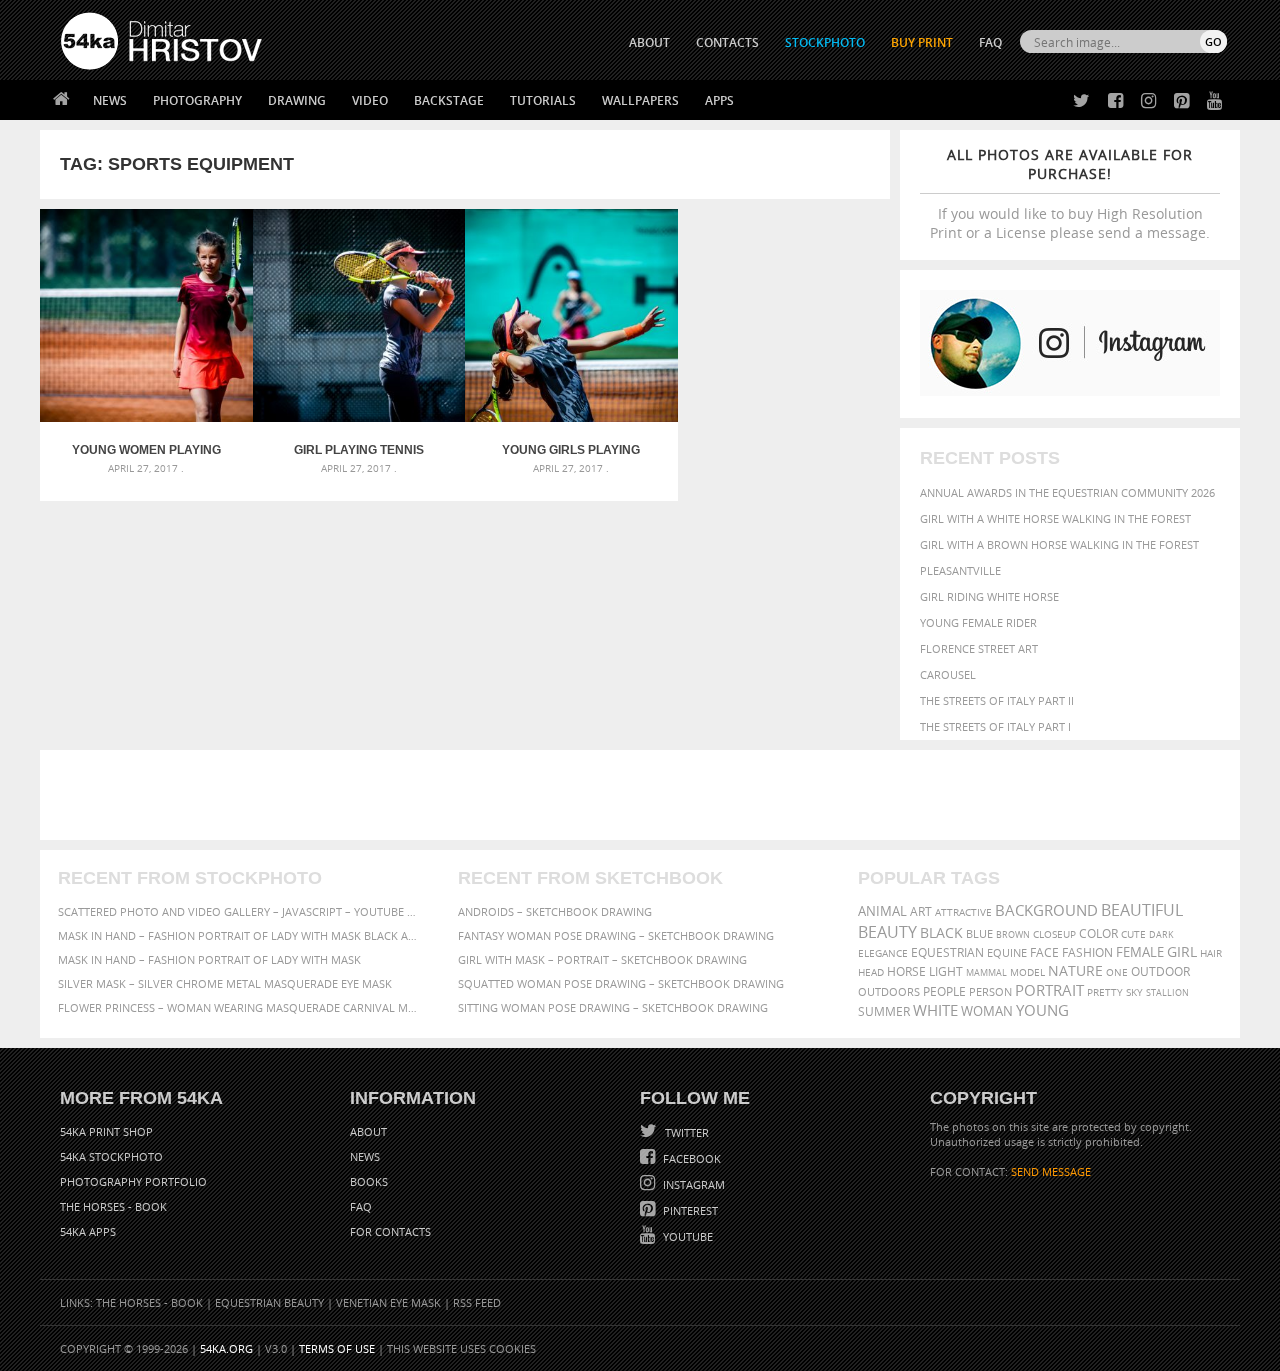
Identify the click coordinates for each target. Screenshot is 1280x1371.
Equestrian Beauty (269, 1302)
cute (1133, 934)
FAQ (990, 42)
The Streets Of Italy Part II (997, 700)
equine (1007, 952)
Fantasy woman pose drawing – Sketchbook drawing (616, 935)
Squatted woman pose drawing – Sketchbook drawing (621, 983)
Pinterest (689, 1210)
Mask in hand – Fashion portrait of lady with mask (209, 959)
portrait (1049, 990)
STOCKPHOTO (825, 42)
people (944, 991)
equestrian (947, 952)
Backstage (449, 100)
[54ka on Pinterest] (1177, 101)
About (368, 1131)
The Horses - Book (113, 1206)
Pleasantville (960, 570)
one (1117, 972)
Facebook (690, 1158)
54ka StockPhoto (111, 1156)
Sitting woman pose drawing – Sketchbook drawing (613, 1007)
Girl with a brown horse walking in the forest (1059, 544)
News (110, 100)
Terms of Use (337, 1348)
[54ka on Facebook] (1111, 101)
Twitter (685, 1132)
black (941, 932)
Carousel (948, 674)
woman (987, 1011)
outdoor (1160, 971)
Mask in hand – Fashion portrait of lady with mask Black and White (240, 935)
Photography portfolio (133, 1181)
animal (882, 911)
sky (1134, 992)
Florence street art (979, 648)
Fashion (1087, 952)
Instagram (692, 1184)
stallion (1167, 992)
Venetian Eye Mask (388, 1302)
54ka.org (226, 1348)
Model (1027, 972)
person (990, 991)
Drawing (297, 100)
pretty (1105, 992)
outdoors (889, 992)
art (921, 911)
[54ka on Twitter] (1077, 101)
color (1098, 933)
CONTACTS (727, 42)
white (935, 1010)
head (871, 972)
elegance (883, 953)
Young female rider (978, 622)
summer (884, 1011)
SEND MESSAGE (1051, 1171)
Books (369, 1181)
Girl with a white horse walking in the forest (1055, 518)
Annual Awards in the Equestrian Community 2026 (1067, 492)
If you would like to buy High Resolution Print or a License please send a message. (1070, 193)
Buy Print (922, 42)
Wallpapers (640, 100)
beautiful (1142, 910)
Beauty (887, 932)
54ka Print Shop (106, 1131)
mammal (986, 972)
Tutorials (543, 100)
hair (1211, 953)
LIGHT (946, 971)
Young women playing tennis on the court (146, 450)
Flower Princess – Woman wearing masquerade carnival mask (240, 1007)
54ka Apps (88, 1231)
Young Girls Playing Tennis (571, 450)
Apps (719, 100)
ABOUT (649, 42)
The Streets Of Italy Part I (995, 726)
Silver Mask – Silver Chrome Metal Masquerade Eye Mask (225, 983)
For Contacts (390, 1231)
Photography (197, 100)
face (1044, 952)
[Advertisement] (644, 795)
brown (1013, 934)
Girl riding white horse (989, 596)
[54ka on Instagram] (1144, 101)
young (1042, 1010)
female (1140, 952)
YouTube (686, 1236)
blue (979, 933)
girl (1182, 952)
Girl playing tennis (359, 450)
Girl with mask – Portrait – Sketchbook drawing (602, 959)
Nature (1075, 970)
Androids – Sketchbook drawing (555, 911)
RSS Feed (477, 1302)
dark (1161, 934)
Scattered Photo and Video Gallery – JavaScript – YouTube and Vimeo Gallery (240, 911)
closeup (1054, 934)
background (1046, 910)
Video (370, 100)
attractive (963, 912)
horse (906, 971)
